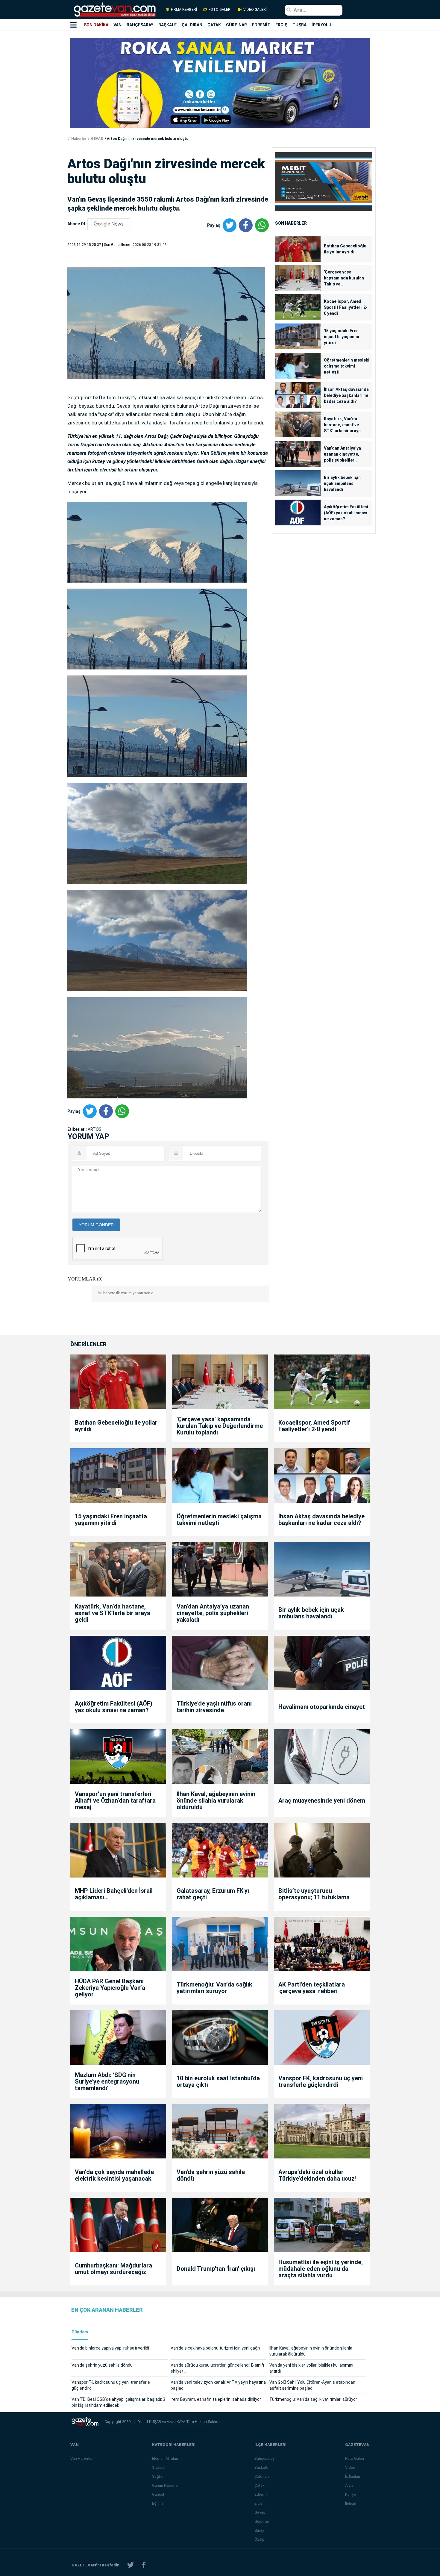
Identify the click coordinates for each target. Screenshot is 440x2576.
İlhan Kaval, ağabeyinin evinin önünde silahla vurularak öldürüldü (216, 1801)
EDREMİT (261, 25)
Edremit (261, 2494)
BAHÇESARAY (140, 25)
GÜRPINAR (236, 25)
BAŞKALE (167, 25)
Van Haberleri (82, 2458)
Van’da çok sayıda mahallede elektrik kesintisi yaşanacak (114, 2175)
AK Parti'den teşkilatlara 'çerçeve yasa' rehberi (312, 1988)
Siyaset (158, 2467)
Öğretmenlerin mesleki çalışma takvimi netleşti (347, 366)
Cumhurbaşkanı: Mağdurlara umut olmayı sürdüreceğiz (113, 2269)
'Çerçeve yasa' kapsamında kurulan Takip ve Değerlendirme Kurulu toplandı (346, 278)
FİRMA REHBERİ (184, 10)
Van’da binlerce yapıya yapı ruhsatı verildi (110, 2348)
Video (350, 2467)
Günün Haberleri (166, 2485)
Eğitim (157, 2503)
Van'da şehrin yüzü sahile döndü (211, 2175)
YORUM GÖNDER (96, 1225)
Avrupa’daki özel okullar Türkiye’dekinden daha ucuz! (317, 2175)
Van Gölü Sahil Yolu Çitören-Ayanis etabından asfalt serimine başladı (312, 2385)
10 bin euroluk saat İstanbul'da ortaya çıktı (218, 2081)
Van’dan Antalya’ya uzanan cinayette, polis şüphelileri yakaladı (342, 454)
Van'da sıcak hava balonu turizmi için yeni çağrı (215, 2348)
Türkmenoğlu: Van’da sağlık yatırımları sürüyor (214, 1988)
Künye (350, 2494)
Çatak (260, 2485)
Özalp (260, 2539)
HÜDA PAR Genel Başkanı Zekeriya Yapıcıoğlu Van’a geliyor (110, 1988)
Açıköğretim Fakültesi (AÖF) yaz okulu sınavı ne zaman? (346, 513)
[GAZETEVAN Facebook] (144, 2565)
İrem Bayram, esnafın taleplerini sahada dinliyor (216, 2399)
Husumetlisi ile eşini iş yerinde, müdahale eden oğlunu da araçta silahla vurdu (321, 2269)
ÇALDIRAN (192, 25)
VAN (117, 25)
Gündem (80, 2332)
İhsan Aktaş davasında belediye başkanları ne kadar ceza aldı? (346, 395)
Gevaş (260, 2512)
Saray (259, 2530)
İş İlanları (353, 2476)
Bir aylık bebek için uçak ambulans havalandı (342, 483)
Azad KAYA (176, 2422)
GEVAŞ (97, 139)
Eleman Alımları (165, 2458)
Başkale (261, 2467)
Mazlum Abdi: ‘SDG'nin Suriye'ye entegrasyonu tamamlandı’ (107, 2081)
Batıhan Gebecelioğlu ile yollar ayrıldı (345, 249)
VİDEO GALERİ (255, 10)
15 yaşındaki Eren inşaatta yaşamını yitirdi (342, 337)
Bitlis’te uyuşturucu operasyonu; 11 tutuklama (314, 1894)
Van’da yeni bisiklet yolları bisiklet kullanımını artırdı (311, 2368)
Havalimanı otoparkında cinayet (322, 1707)
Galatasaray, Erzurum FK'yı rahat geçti (213, 1894)
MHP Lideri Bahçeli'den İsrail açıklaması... (114, 1894)
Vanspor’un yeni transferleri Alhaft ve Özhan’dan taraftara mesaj (115, 1801)
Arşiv (349, 2485)
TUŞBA (299, 25)
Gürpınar (262, 2521)
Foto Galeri (355, 2458)
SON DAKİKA (96, 25)
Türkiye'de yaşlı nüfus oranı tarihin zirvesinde (214, 1707)
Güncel (158, 2494)
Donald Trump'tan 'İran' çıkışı (216, 2269)
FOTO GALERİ (220, 10)
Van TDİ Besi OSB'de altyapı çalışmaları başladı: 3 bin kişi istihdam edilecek (118, 2402)
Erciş (259, 2503)
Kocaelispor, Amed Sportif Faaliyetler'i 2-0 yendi (346, 307)
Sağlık (157, 2476)
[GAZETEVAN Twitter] (131, 2565)
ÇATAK (214, 25)
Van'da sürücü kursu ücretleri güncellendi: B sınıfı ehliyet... (217, 2368)
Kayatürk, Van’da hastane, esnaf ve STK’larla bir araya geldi (342, 425)
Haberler (78, 139)
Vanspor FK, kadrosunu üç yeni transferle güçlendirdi (321, 2081)
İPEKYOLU (321, 25)
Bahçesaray (264, 2458)
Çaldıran (262, 2476)
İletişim (351, 2503)
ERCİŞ (281, 25)
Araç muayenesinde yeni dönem (322, 1801)
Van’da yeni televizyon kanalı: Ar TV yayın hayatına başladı (218, 2385)
